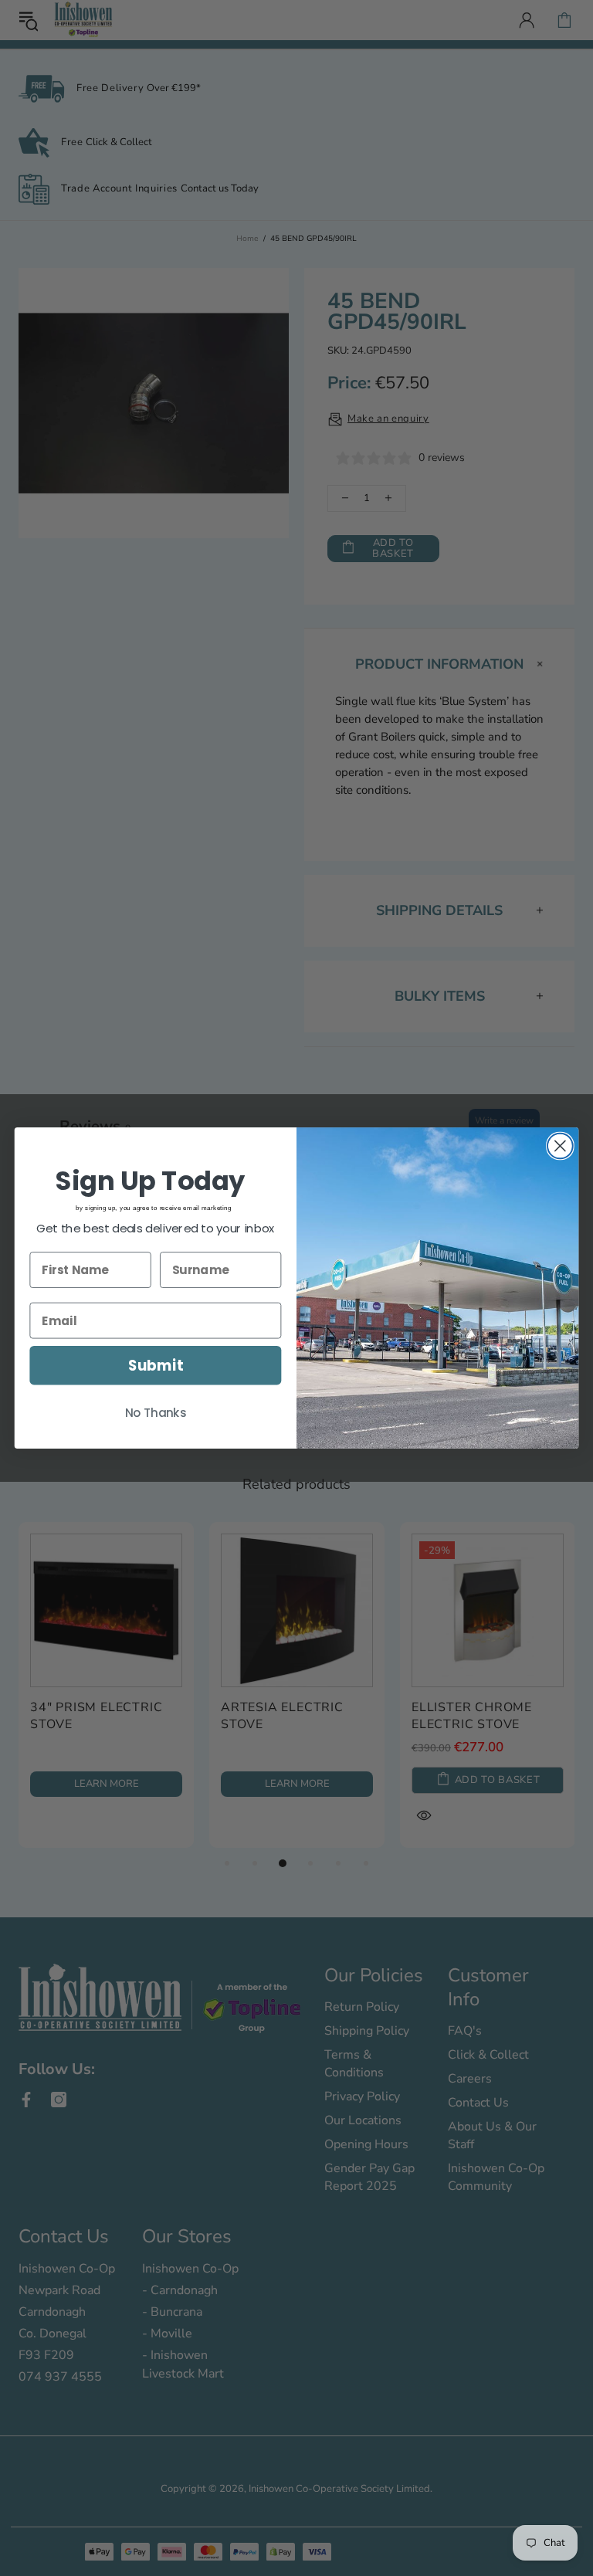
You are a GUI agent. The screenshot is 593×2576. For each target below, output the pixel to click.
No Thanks (156, 1413)
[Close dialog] (560, 1146)
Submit (156, 1365)
